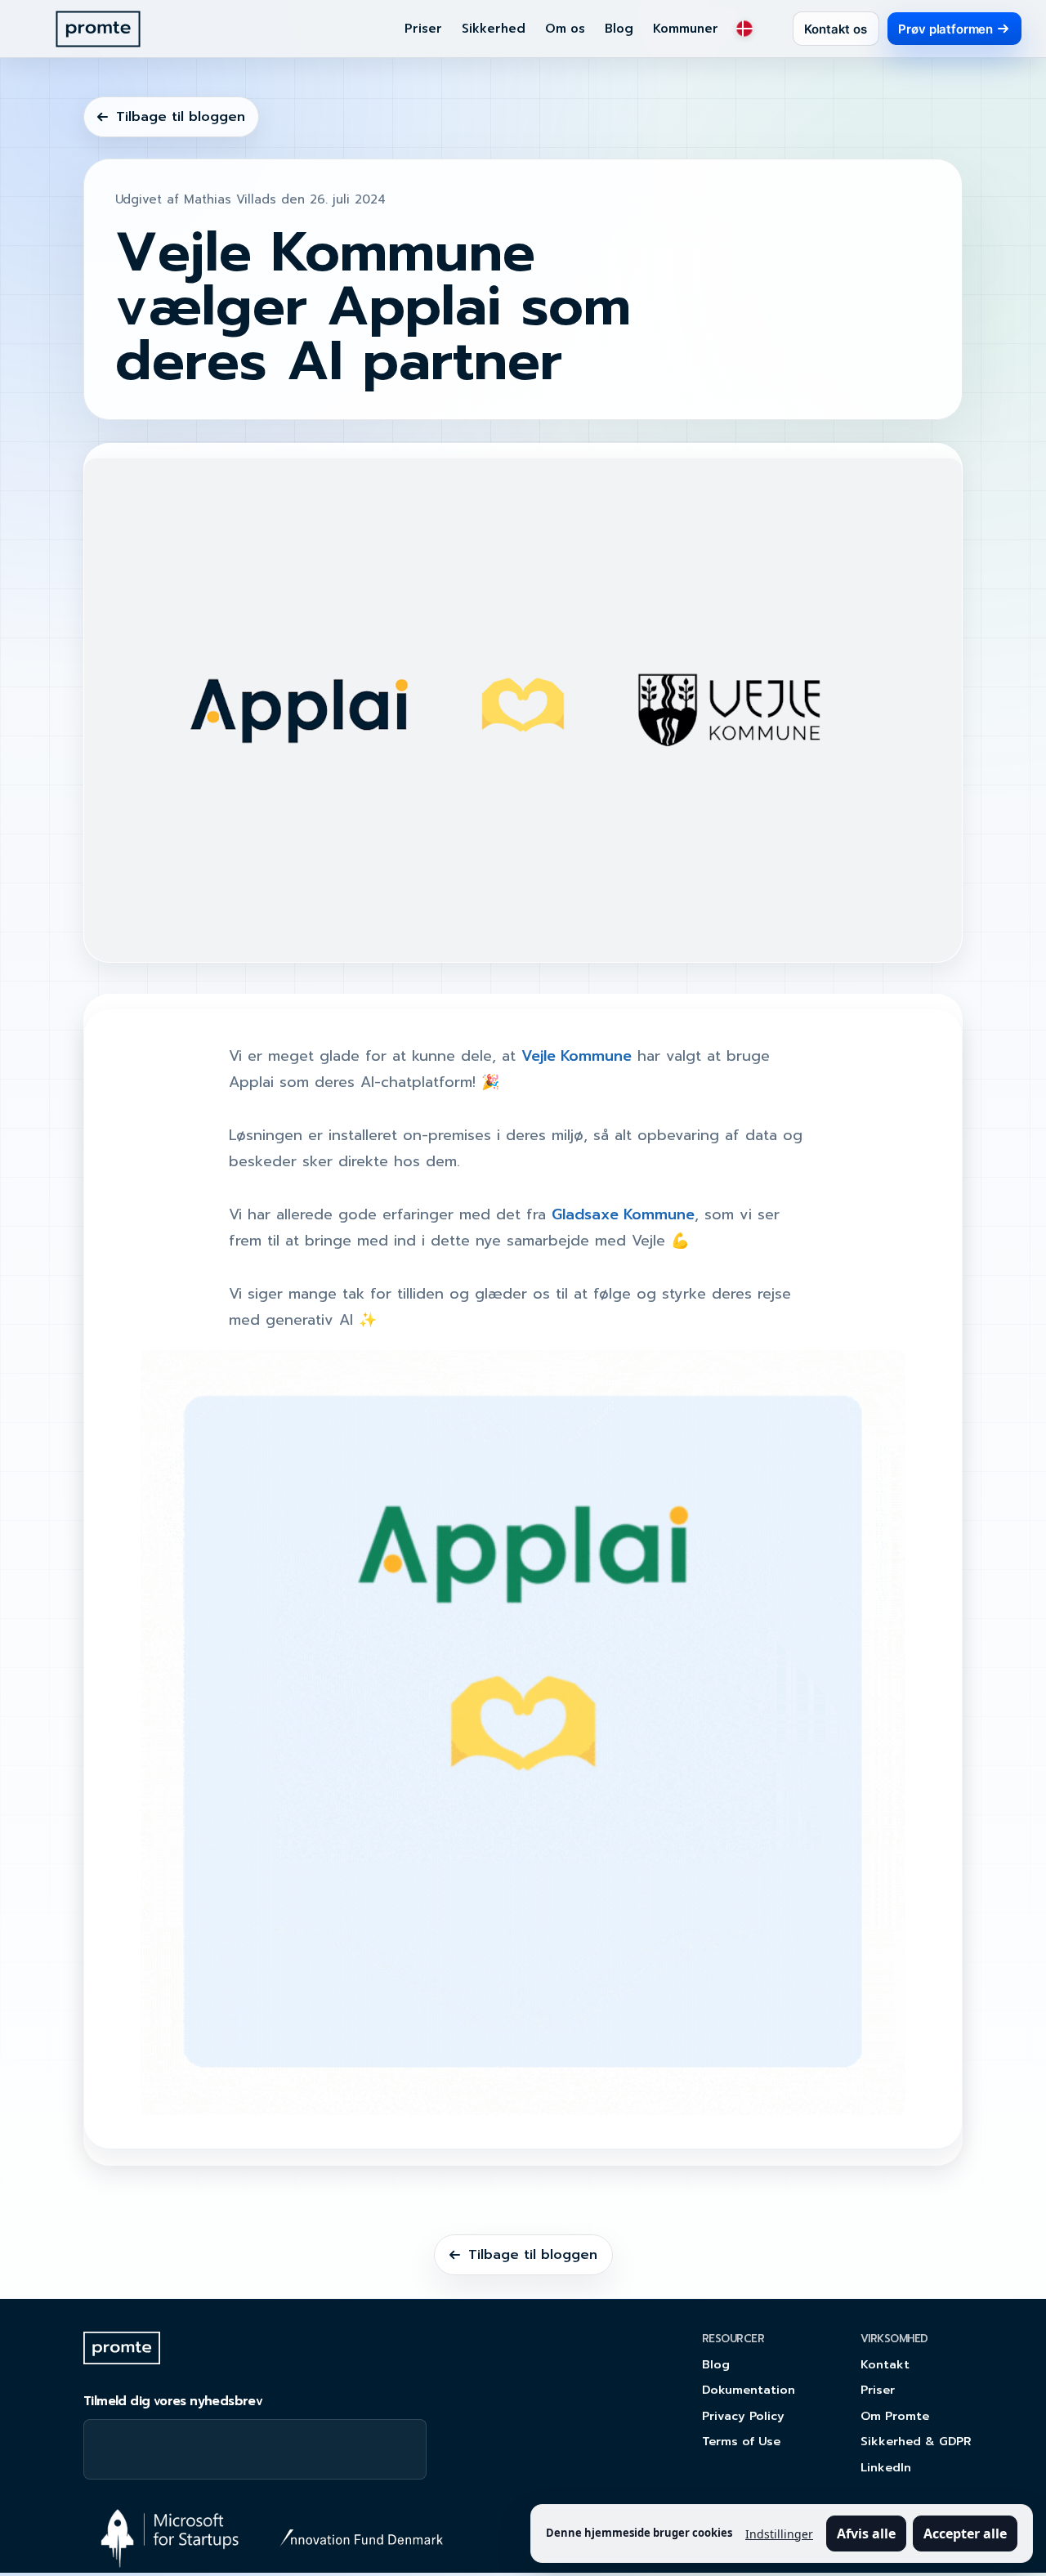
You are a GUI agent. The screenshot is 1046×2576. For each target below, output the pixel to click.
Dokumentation (749, 2390)
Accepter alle (965, 2534)
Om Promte (895, 2416)
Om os (565, 29)
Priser (423, 29)
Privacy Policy (743, 2416)
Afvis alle (866, 2534)
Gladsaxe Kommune (623, 1214)
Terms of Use (741, 2441)
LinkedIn (886, 2467)
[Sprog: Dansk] (744, 29)
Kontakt (885, 2364)
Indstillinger (779, 2534)
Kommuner (686, 29)
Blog (619, 29)
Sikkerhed (494, 29)
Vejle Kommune (577, 1056)
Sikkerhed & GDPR (916, 2441)
